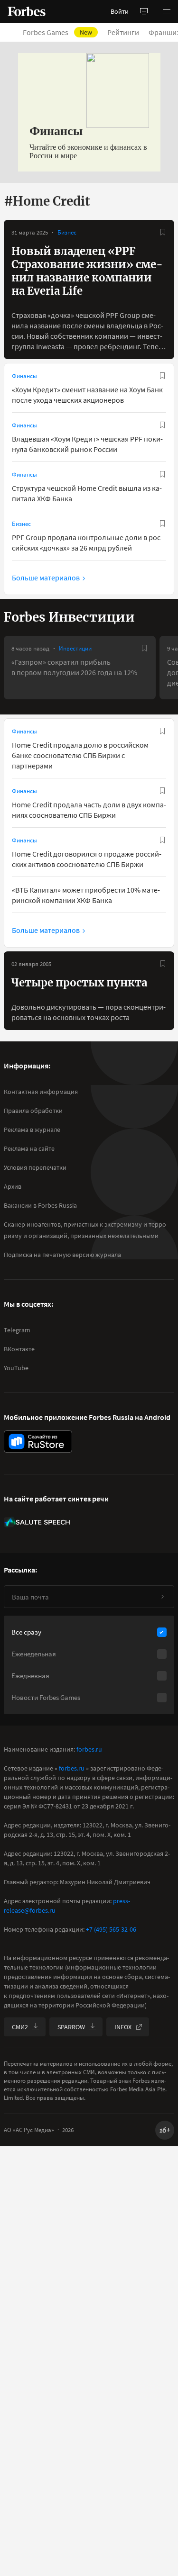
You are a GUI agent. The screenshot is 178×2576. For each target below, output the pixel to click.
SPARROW (71, 2027)
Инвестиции (75, 648)
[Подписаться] (162, 1597)
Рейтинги (123, 32)
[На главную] (27, 11)
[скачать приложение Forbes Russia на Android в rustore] (38, 1442)
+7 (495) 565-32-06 (111, 1929)
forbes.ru (89, 1749)
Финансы (24, 376)
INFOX (123, 2027)
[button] (167, 11)
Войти (120, 11)
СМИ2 (20, 2027)
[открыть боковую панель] (144, 11)
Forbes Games (57, 32)
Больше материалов (46, 578)
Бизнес (67, 232)
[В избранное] (163, 232)
